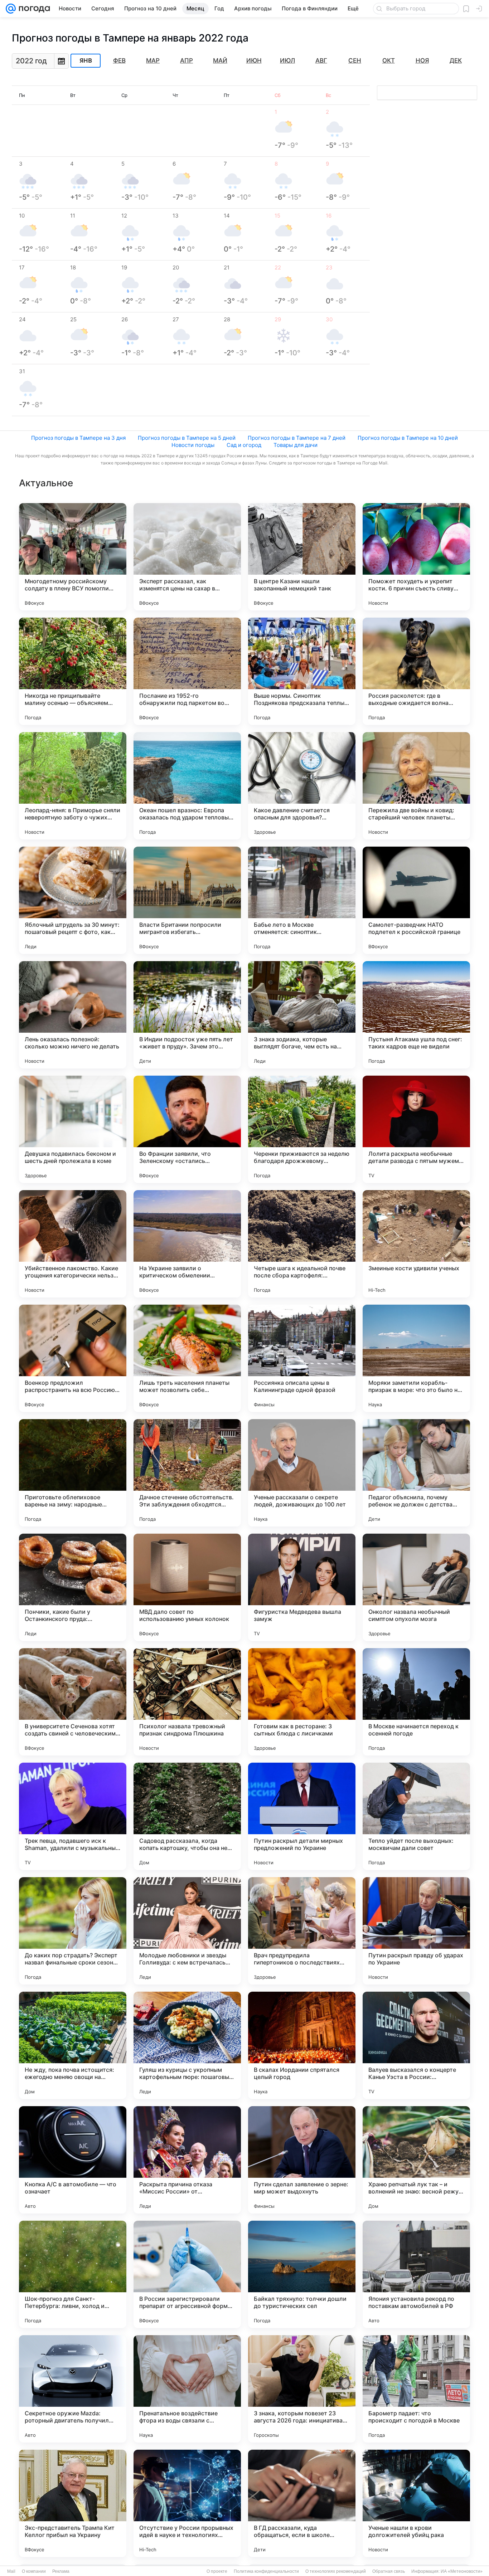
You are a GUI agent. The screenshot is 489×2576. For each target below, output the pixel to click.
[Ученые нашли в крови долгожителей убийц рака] (416, 2503)
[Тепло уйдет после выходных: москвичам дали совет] (416, 1816)
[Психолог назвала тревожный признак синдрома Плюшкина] (187, 1702)
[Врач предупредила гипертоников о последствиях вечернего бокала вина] (302, 1931)
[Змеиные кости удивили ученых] (416, 1244)
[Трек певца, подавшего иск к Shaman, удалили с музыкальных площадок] (73, 1816)
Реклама (61, 2571)
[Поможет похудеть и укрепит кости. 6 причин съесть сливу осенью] (416, 557)
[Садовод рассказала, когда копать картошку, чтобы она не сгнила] (187, 1816)
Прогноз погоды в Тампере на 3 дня (78, 438)
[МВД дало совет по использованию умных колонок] (187, 1587)
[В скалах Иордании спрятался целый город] (302, 2045)
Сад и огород (244, 445)
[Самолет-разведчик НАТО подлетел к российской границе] (416, 900)
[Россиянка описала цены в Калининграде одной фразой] (302, 1358)
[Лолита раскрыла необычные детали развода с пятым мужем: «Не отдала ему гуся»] (416, 1129)
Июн (254, 60)
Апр (187, 60)
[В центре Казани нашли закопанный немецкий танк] (302, 557)
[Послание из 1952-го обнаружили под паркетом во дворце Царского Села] (187, 671)
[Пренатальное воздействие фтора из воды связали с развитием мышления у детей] (187, 2389)
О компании (34, 2571)
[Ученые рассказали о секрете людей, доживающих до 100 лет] (302, 1473)
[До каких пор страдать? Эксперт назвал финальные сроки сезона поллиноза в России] (73, 1931)
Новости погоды (193, 445)
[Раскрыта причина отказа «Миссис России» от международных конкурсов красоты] (187, 2160)
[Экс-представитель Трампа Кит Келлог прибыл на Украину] (73, 2503)
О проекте (217, 2571)
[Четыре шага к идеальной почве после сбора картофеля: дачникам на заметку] (302, 1244)
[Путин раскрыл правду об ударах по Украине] (416, 1931)
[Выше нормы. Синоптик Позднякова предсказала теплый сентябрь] (302, 671)
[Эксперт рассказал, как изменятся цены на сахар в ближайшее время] (187, 557)
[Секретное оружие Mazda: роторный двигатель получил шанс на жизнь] (73, 2389)
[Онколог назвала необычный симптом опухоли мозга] (416, 1587)
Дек (456, 60)
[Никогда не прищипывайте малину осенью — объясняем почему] (73, 671)
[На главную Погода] (33, 9)
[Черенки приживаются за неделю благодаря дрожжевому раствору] (302, 1129)
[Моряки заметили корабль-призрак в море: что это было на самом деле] (416, 1358)
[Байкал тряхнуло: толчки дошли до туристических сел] (302, 2274)
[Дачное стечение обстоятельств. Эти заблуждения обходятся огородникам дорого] (187, 1473)
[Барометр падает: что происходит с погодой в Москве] (416, 2389)
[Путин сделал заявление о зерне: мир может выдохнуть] (302, 2160)
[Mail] (11, 9)
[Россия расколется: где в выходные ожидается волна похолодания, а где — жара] (416, 671)
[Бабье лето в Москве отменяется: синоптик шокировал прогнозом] (302, 900)
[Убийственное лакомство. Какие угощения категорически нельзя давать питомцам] (73, 1244)
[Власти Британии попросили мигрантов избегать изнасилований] (187, 900)
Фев (119, 60)
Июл (287, 60)
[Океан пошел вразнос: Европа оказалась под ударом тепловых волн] (187, 786)
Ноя (422, 60)
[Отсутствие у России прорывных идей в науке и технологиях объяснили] (187, 2503)
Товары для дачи (296, 445)
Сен (355, 60)
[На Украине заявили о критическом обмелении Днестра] (187, 1244)
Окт (389, 60)
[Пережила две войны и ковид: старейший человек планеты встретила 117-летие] (416, 786)
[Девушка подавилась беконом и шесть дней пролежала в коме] (73, 1129)
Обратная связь (389, 2571)
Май (220, 60)
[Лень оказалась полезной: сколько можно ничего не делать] (73, 1015)
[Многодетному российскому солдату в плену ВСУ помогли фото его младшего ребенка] (73, 557)
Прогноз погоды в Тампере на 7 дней (297, 438)
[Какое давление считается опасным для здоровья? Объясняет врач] (302, 786)
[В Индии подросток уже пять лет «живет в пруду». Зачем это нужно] (187, 1015)
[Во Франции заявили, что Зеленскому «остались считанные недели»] (187, 1129)
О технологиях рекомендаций (336, 2571)
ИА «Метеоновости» (462, 2571)
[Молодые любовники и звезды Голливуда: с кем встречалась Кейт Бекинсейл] (187, 1931)
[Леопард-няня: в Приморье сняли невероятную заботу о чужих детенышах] (73, 786)
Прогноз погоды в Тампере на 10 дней (408, 438)
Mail (11, 2571)
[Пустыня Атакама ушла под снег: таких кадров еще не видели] (416, 1015)
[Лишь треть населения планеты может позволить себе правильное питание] (187, 1358)
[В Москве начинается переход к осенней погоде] (416, 1702)
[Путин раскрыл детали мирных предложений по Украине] (302, 1816)
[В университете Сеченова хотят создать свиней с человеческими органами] (73, 1702)
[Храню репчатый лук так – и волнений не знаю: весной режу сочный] (416, 2160)
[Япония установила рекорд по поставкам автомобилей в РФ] (416, 2274)
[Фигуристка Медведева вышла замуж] (302, 1587)
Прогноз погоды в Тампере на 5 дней (187, 438)
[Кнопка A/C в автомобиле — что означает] (73, 2160)
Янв (86, 61)
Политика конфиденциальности (266, 2571)
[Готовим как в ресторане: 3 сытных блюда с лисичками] (302, 1702)
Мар (153, 60)
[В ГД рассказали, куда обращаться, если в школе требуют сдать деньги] (302, 2503)
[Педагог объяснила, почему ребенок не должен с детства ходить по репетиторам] (416, 1473)
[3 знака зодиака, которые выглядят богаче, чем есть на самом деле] (302, 1015)
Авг (321, 60)
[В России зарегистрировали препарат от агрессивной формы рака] (187, 2274)
